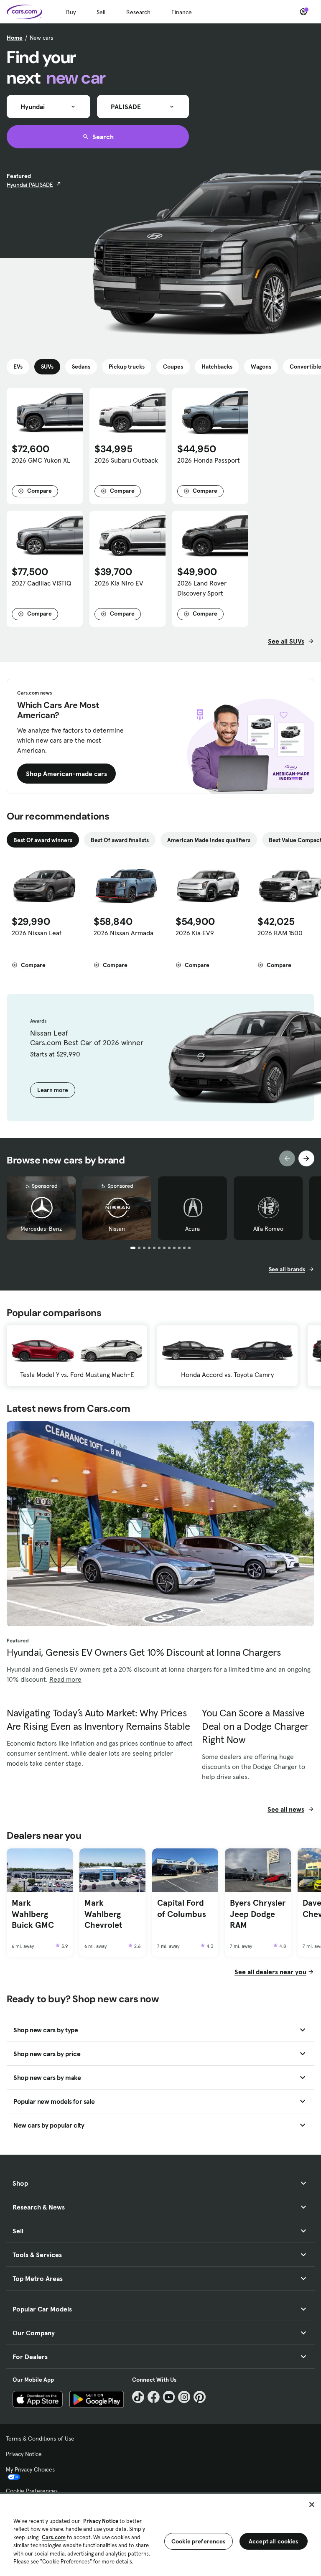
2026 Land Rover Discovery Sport (202, 588)
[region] (160, 2534)
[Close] (312, 2505)
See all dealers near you (270, 1972)
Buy (71, 12)
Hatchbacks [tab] (217, 367)
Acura (192, 1229)
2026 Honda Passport (209, 460)
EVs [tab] (18, 367)
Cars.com (54, 2537)
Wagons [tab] (261, 367)
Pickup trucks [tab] (127, 367)
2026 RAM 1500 (280, 933)
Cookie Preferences (32, 2491)
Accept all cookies (274, 2541)
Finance (182, 12)
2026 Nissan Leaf (37, 933)
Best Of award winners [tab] (43, 840)
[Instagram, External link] (184, 2397)
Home (15, 38)
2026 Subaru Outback (126, 460)
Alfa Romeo (268, 1229)
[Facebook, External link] (154, 2397)
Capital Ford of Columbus (182, 1908)
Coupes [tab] (173, 367)
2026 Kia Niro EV (119, 583)
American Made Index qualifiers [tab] (209, 840)
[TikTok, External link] (138, 2397)
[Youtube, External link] (169, 2397)
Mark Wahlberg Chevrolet (103, 1914)
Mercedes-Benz (41, 1229)
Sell (101, 12)
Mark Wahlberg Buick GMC (33, 1914)
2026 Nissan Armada (124, 933)
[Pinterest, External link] (200, 2397)
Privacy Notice (24, 2454)
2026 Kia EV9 (195, 933)
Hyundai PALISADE (30, 185)
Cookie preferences (199, 2541)
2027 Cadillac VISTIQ (42, 583)
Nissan (117, 1229)
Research (138, 12)
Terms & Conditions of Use (40, 2439)
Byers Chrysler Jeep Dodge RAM (258, 1914)
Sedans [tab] (81, 367)
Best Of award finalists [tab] (120, 840)
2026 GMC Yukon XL (41, 460)
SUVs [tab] (47, 367)
